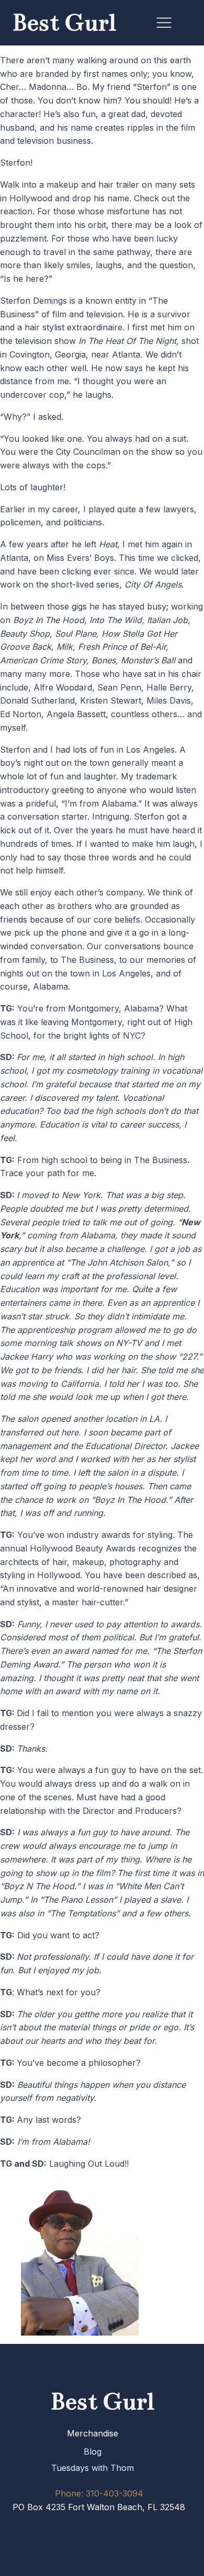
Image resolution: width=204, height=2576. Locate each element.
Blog (93, 2452)
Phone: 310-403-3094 (99, 2493)
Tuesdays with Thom (93, 2468)
